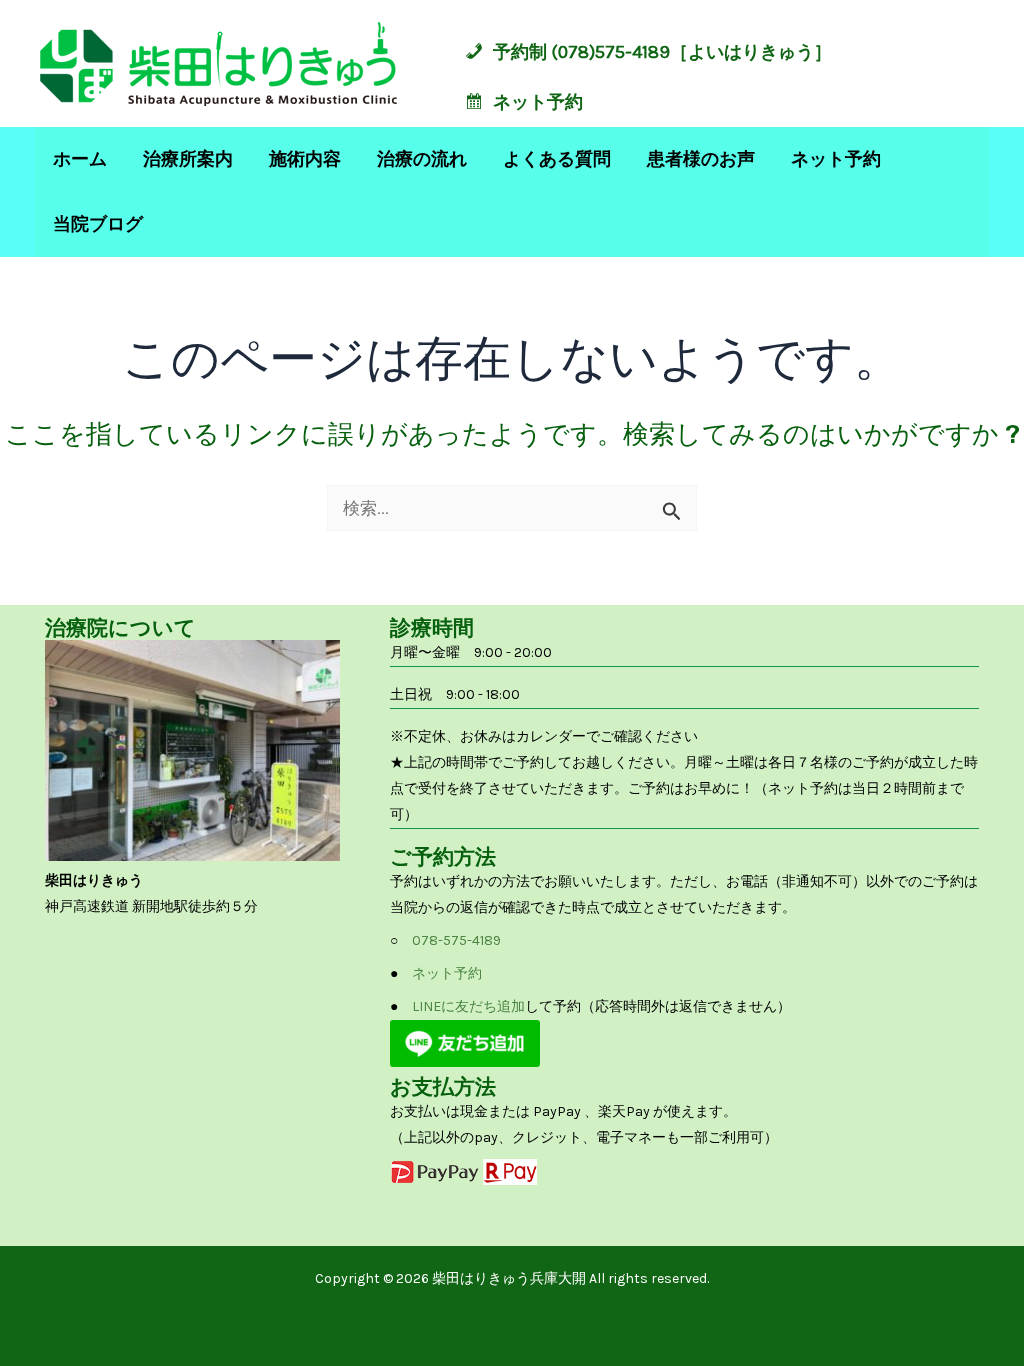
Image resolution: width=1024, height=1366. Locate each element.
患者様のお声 (701, 159)
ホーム (80, 159)
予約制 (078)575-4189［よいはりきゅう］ (662, 52)
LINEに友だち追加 (468, 1006)
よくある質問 (557, 159)
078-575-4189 (456, 940)
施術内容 (305, 159)
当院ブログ (98, 224)
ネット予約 (538, 102)
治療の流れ (422, 159)
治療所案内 (188, 159)
